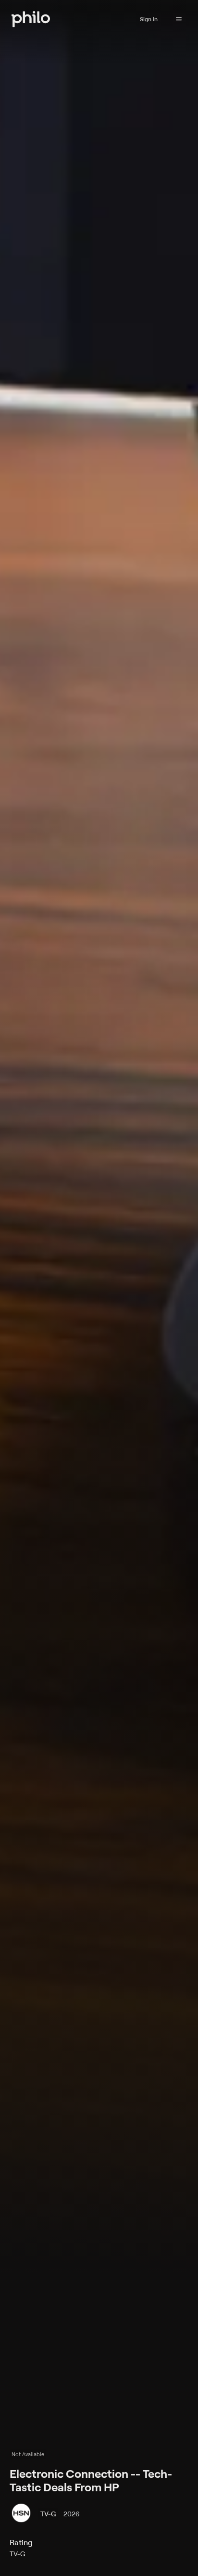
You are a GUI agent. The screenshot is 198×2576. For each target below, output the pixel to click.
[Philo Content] (179, 19)
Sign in (149, 19)
